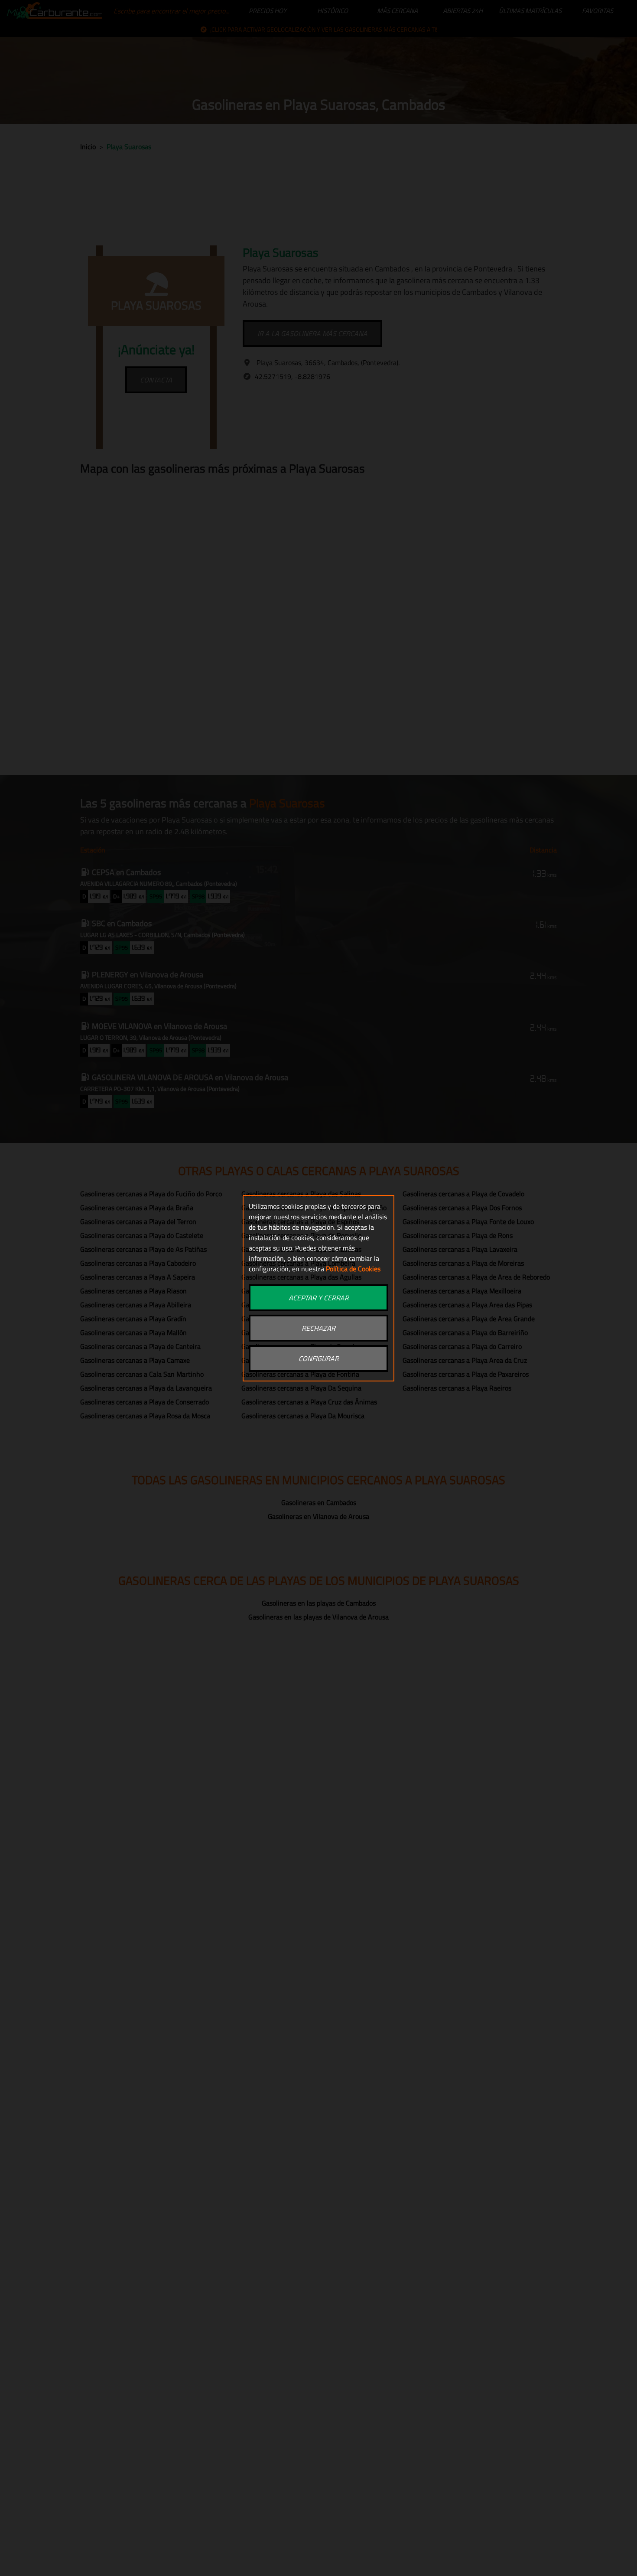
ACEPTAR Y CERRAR (319, 1298)
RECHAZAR (318, 1328)
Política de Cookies (353, 1269)
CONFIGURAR (319, 1358)
